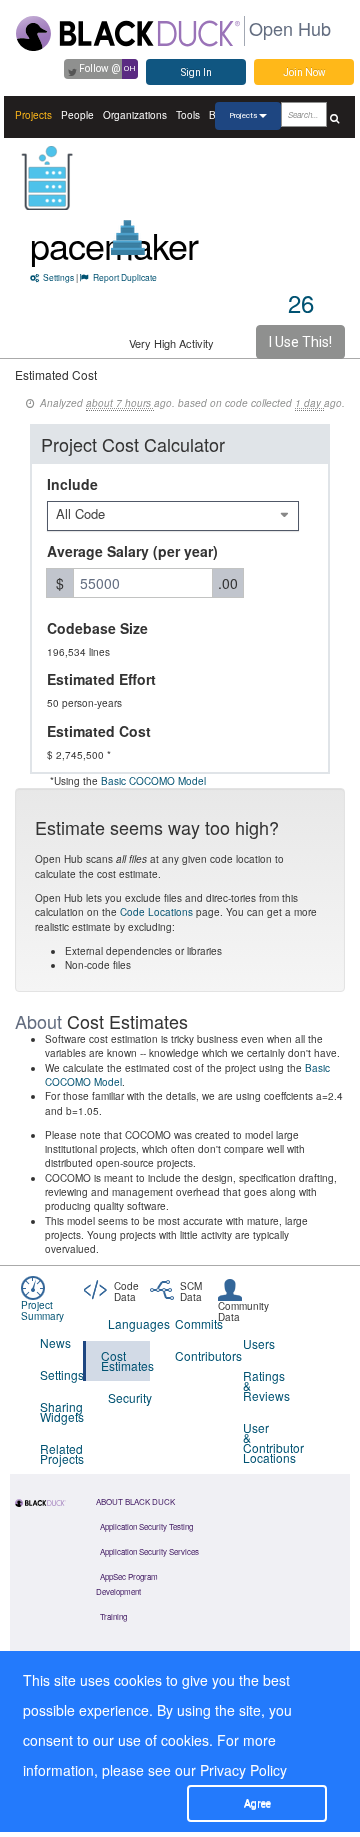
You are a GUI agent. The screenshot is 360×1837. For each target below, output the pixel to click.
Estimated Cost (99, 731)
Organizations (135, 115)
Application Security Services (149, 1551)
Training (113, 1616)
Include (72, 484)
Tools (188, 115)
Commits (196, 1323)
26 (301, 302)
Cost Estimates (126, 1360)
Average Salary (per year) (132, 551)
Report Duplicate (125, 277)
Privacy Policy (243, 1770)
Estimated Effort (101, 679)
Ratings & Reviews (264, 1385)
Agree (257, 1803)
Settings (58, 277)
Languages (129, 1323)
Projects (33, 115)
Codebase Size (97, 628)
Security (129, 1397)
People (77, 115)
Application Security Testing (146, 1526)
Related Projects (61, 1453)
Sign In (196, 72)
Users (259, 1343)
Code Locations (156, 912)
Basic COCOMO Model (153, 781)
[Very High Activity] (128, 237)
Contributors (196, 1355)
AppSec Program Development (127, 1584)
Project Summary (42, 1310)
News (55, 1342)
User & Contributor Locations (264, 1442)
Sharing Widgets (61, 1411)
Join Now (304, 72)
